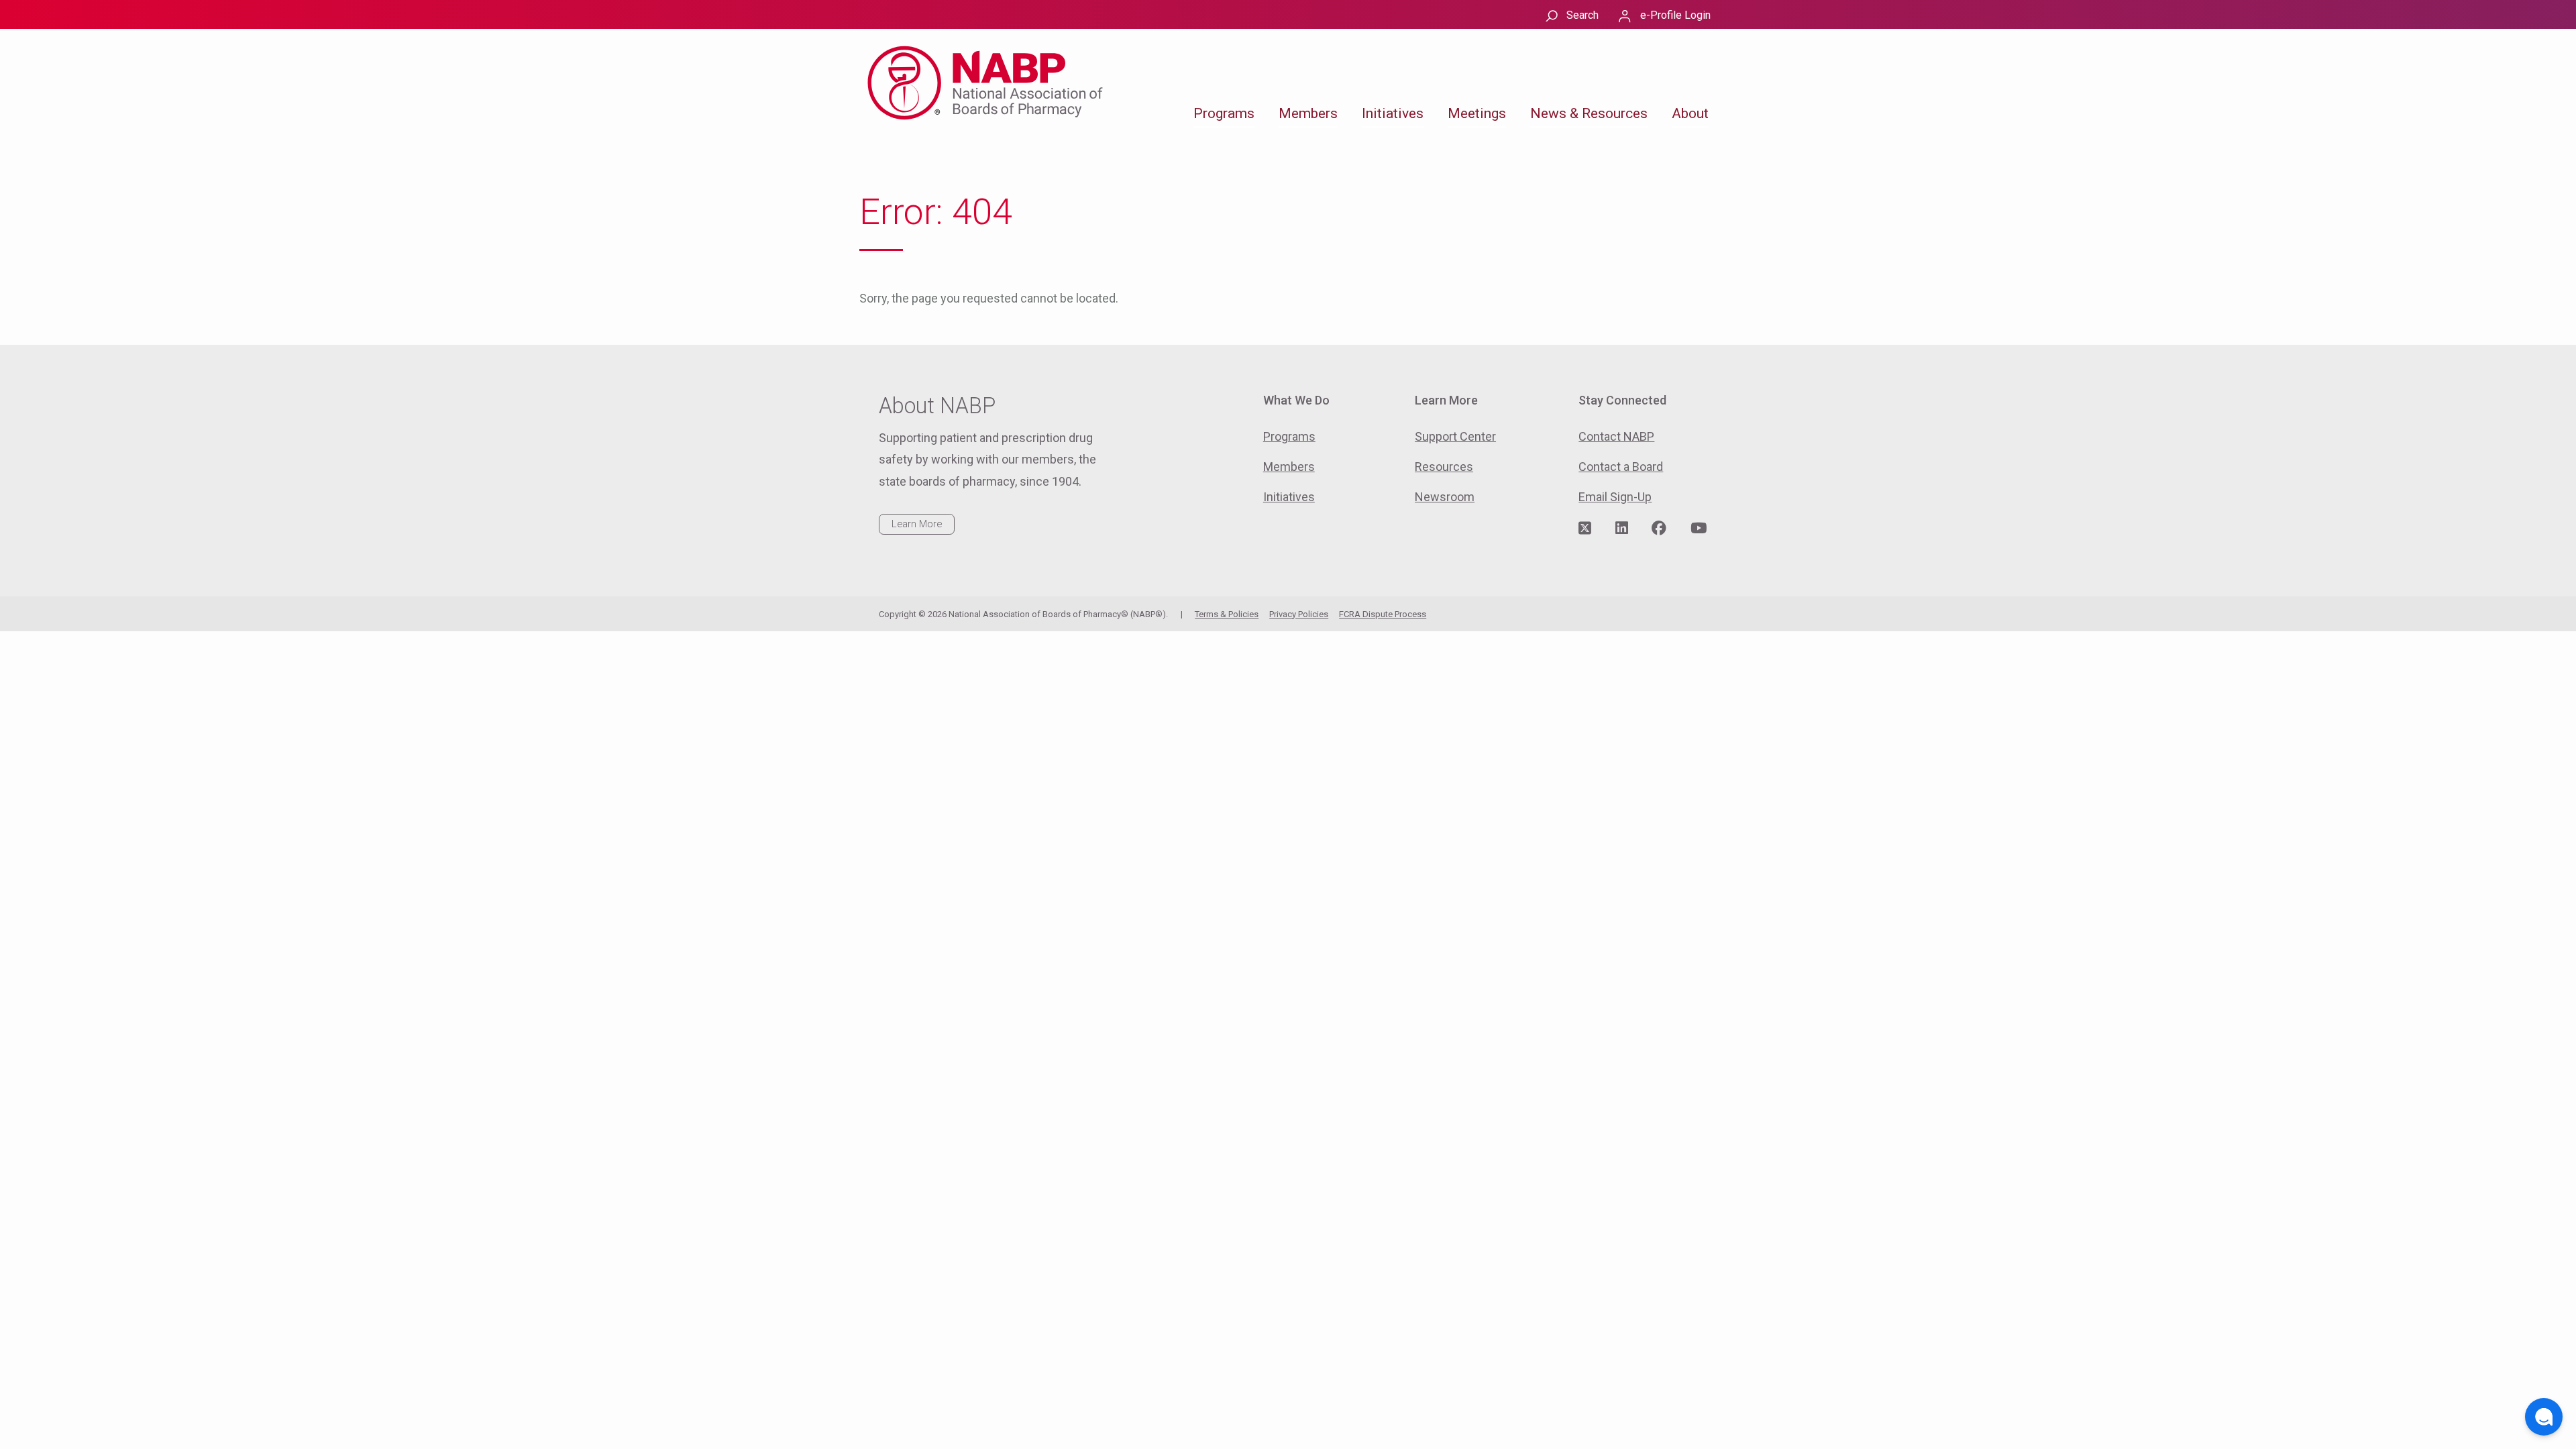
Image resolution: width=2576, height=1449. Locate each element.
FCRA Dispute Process (1383, 614)
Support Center (1455, 436)
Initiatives (1393, 113)
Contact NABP (1616, 436)
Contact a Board (1621, 467)
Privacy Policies (1299, 614)
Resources (1444, 467)
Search (1582, 15)
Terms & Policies (1227, 614)
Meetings (1477, 113)
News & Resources (1589, 113)
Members (1308, 113)
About (1690, 113)
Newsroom (1445, 497)
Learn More (917, 524)
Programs (1224, 113)
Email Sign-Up (1615, 497)
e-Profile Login (1675, 15)
